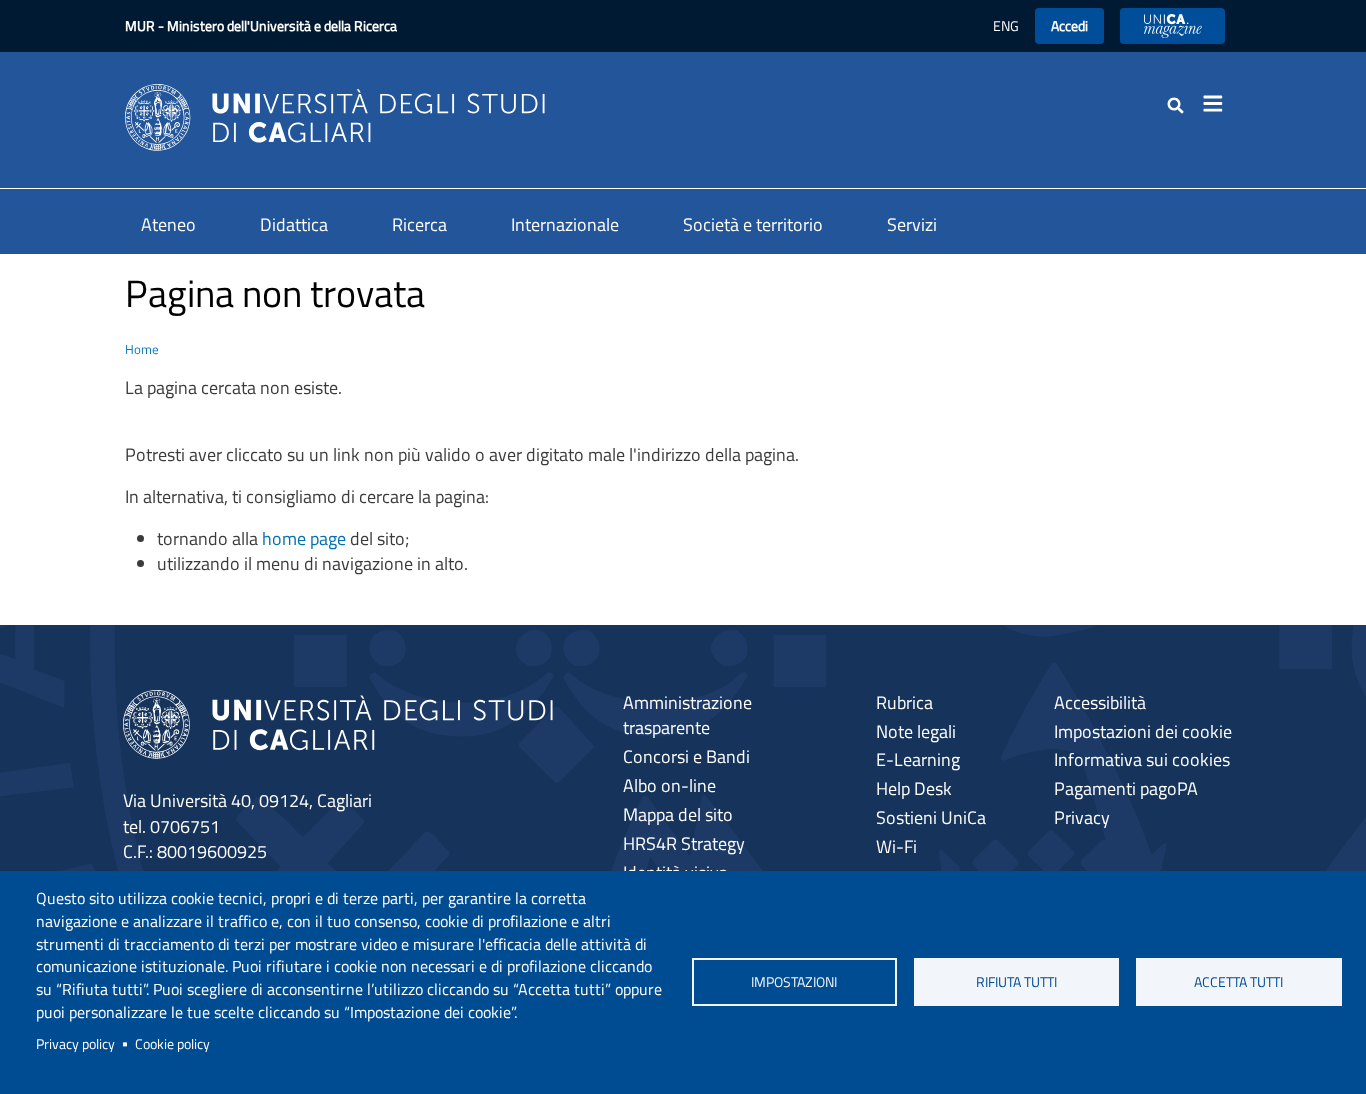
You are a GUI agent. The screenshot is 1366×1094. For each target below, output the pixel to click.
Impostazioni (794, 982)
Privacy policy (75, 1044)
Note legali (916, 731)
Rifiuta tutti (1016, 982)
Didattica (294, 224)
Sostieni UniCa (931, 817)
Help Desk (914, 788)
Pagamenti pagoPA (1126, 788)
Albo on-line (669, 785)
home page (304, 538)
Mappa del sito (678, 814)
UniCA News (1172, 25)
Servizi (912, 224)
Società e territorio (753, 224)
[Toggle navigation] (1219, 104)
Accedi (1069, 25)
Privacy (1082, 817)
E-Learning (918, 759)
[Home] (335, 115)
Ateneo (168, 224)
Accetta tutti (1238, 982)
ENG (1006, 25)
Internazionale (565, 224)
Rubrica (904, 702)
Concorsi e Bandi (686, 756)
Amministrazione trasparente (687, 715)
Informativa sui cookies (1142, 759)
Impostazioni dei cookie (1143, 731)
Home (142, 349)
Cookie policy (172, 1044)
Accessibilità (1100, 702)
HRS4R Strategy (684, 843)
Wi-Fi (896, 846)
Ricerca (419, 224)
